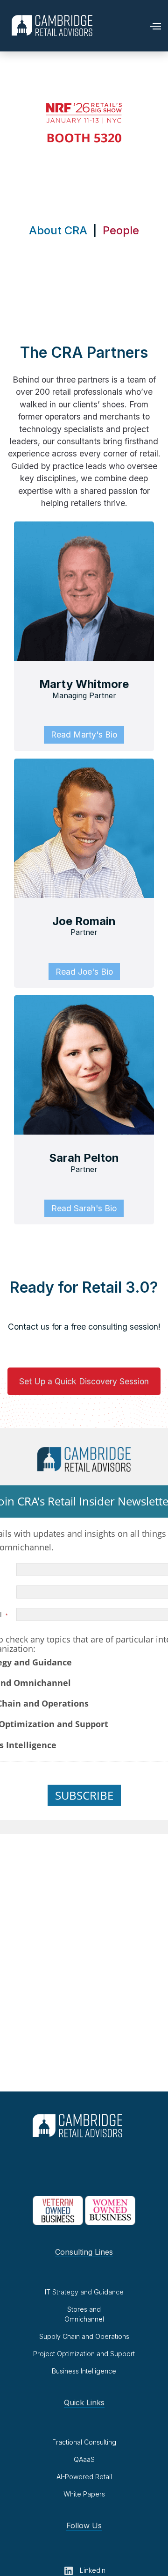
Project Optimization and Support (84, 2354)
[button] (151, 25)
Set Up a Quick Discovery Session (84, 1381)
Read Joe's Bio (84, 972)
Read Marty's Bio (84, 734)
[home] (50, 25)
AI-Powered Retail (84, 2477)
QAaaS (84, 2459)
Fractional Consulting (84, 2442)
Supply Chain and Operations (84, 2336)
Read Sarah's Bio (84, 1208)
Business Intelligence (84, 2371)
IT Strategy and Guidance (84, 2292)
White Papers (84, 2494)
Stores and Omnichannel (84, 2314)
